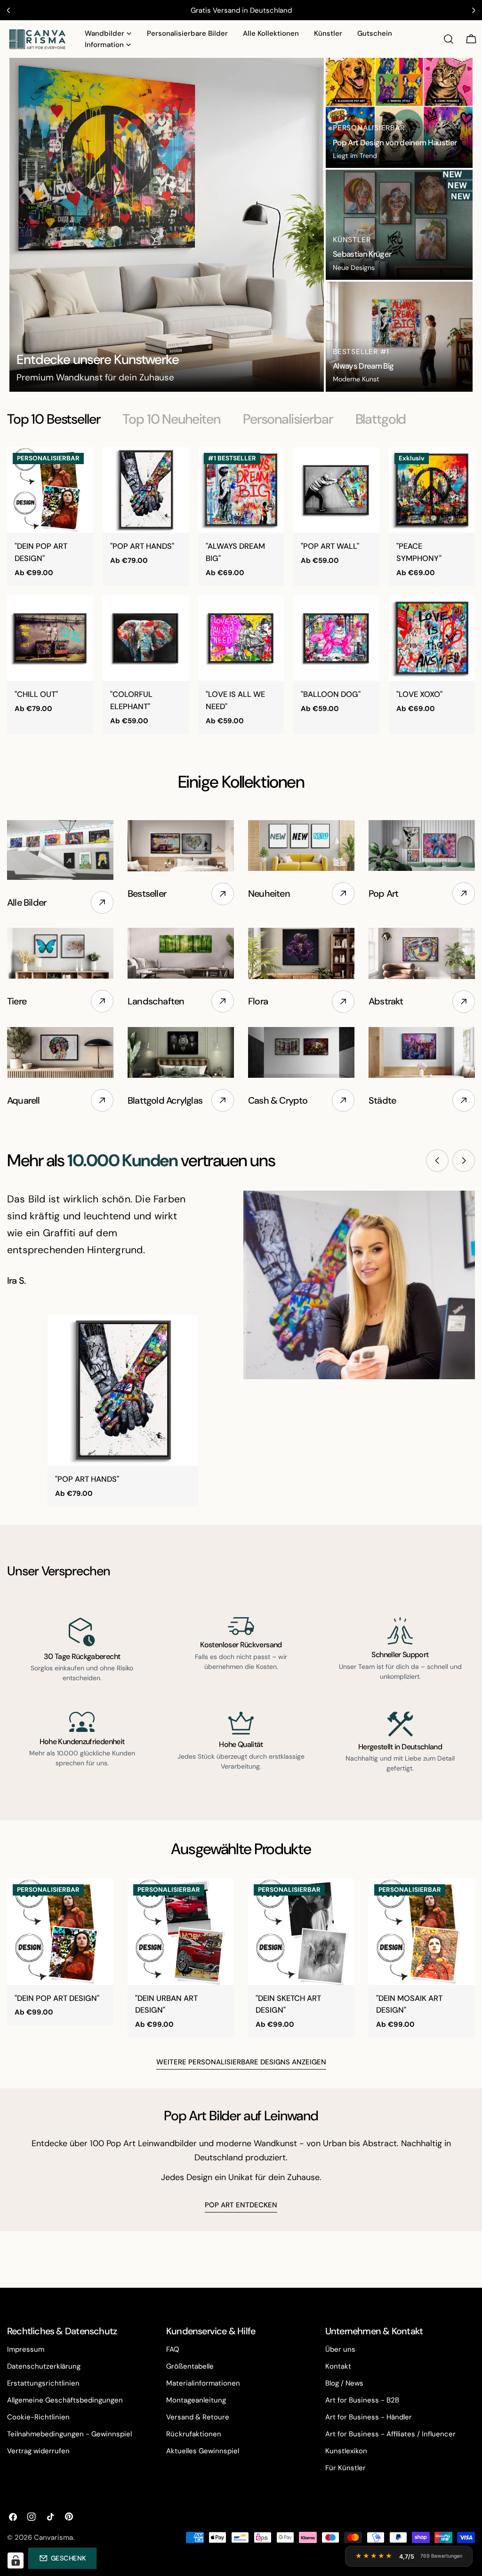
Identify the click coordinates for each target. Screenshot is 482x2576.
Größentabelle (190, 2366)
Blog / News (344, 2383)
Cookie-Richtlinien (38, 2417)
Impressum (26, 2349)
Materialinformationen (203, 2383)
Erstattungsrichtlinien (43, 2383)
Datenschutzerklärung (44, 2366)
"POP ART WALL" (330, 546)
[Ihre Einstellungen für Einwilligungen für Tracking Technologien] (16, 2560)
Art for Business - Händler (369, 2417)
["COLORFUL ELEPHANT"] (146, 638)
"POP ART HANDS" (142, 546)
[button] (62, 2558)
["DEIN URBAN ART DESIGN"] (181, 1932)
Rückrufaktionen (194, 2434)
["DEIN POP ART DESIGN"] (50, 490)
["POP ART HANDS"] (146, 490)
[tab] (53, 419)
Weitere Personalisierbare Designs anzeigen (241, 2062)
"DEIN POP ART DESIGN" (57, 1998)
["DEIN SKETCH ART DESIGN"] (301, 1932)
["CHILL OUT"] (50, 638)
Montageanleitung (196, 2400)
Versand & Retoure (198, 2417)
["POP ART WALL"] (336, 490)
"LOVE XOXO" (419, 694)
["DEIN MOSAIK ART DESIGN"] (422, 1932)
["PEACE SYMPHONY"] (432, 490)
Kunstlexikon (346, 2451)
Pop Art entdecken (241, 2205)
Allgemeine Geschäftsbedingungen (65, 2400)
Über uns (340, 2349)
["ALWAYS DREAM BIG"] (241, 490)
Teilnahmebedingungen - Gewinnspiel (69, 2434)
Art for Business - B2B (362, 2400)
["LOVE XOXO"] (432, 638)
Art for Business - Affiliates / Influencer (390, 2434)
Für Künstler (345, 2468)
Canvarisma (53, 2537)
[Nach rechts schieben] (464, 1161)
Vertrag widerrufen (38, 2451)
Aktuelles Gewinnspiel (203, 2451)
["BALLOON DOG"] (336, 638)
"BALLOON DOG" (331, 694)
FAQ (173, 2349)
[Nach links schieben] (437, 1161)
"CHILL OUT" (36, 694)
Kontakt (338, 2366)
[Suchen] (449, 39)
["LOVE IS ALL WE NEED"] (241, 638)
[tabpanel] (241, 591)
